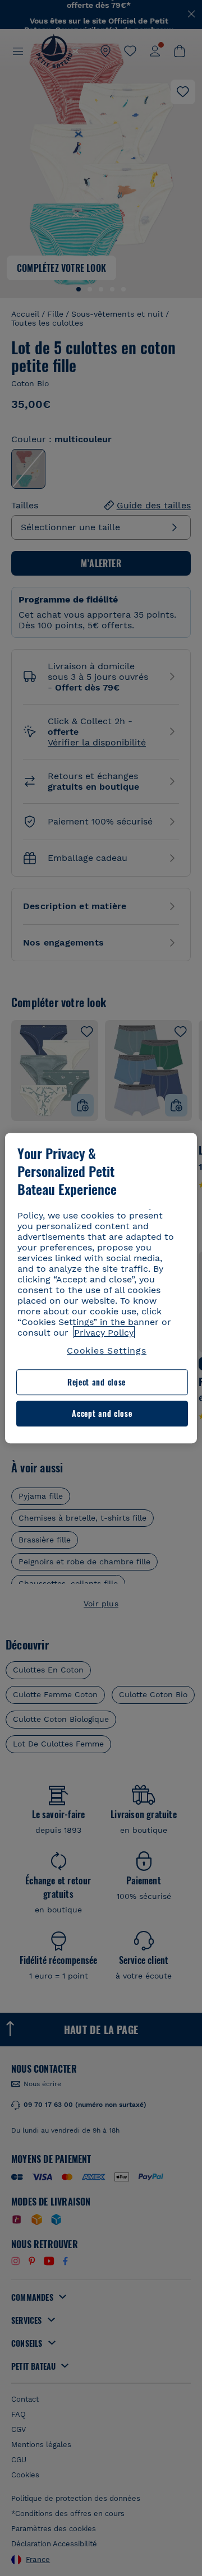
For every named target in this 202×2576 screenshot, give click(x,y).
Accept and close (102, 1413)
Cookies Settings (107, 1350)
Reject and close (97, 1382)
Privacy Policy (104, 1333)
